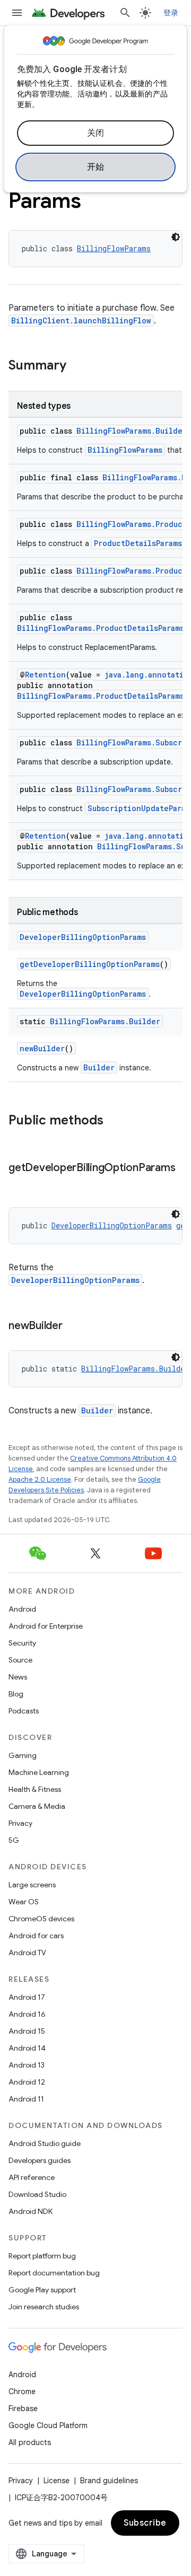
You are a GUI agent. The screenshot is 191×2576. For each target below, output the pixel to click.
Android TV (27, 1953)
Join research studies (44, 2307)
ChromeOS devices (41, 1919)
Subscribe (145, 2523)
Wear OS (24, 1902)
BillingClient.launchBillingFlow (81, 320)
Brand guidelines (109, 2481)
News (18, 1677)
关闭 (96, 133)
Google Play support (42, 2290)
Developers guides (40, 2160)
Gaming (23, 1755)
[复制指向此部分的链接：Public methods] (114, 1121)
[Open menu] (17, 13)
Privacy (20, 1823)
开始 (96, 167)
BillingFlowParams (114, 248)
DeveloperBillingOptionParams (83, 937)
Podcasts (24, 1711)
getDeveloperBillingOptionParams (90, 964)
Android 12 (27, 2082)
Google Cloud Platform (48, 2425)
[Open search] (125, 13)
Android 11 (26, 2099)
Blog (16, 1694)
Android (22, 1609)
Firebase (23, 2408)
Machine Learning (39, 1772)
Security (22, 1643)
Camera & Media (37, 1806)
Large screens (32, 1885)
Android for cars (36, 1936)
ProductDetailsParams (138, 543)
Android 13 (27, 2065)
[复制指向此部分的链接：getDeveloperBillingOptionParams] (19, 1183)
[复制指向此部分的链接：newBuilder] (73, 1326)
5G (14, 1840)
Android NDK (31, 2211)
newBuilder (42, 1048)
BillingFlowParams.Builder (132, 431)
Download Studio (37, 2194)
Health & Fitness (35, 1789)
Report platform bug (42, 2256)
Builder (99, 1067)
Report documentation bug (54, 2273)
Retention (45, 675)
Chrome (22, 2392)
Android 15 (27, 2031)
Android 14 (27, 2048)
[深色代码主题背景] (176, 237)
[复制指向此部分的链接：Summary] (77, 366)
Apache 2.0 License (40, 1479)
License (57, 2481)
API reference (32, 2177)
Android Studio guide (45, 2143)
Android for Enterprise (46, 1626)
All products (30, 2442)
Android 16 (27, 2014)
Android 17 (27, 1997)
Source (20, 1660)
